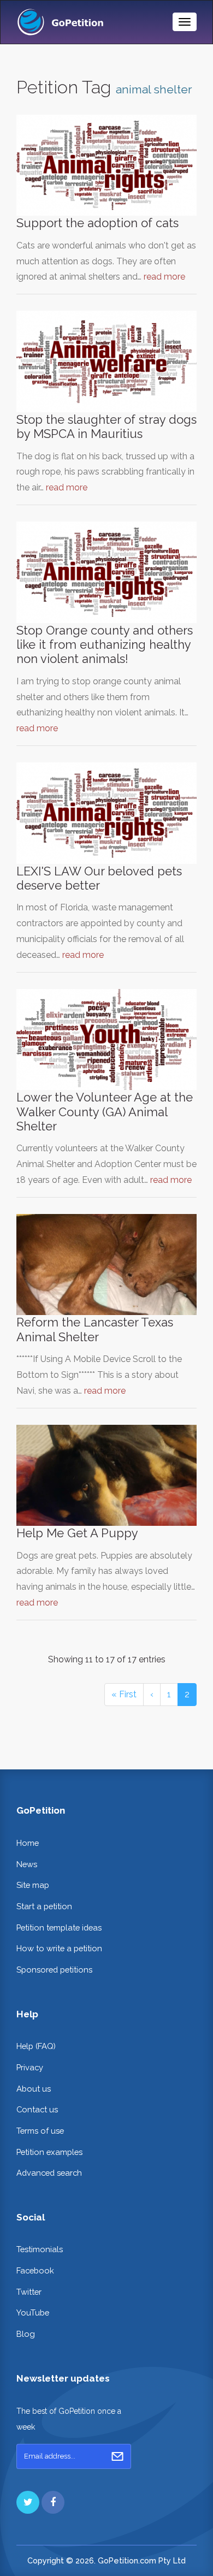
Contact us (37, 2109)
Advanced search (49, 2173)
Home (28, 1843)
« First (124, 1694)
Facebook (35, 2270)
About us (34, 2089)
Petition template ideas (59, 1927)
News (27, 1864)
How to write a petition (59, 1948)
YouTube (33, 2313)
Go (117, 2456)
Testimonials (40, 2249)
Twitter (29, 2292)
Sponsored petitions (54, 1970)
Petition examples (49, 2152)
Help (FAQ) (36, 2046)
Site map (33, 1885)
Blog (26, 2334)
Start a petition (44, 1906)
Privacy (30, 2067)
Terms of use (40, 2131)
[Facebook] (53, 2502)
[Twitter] (28, 2502)
